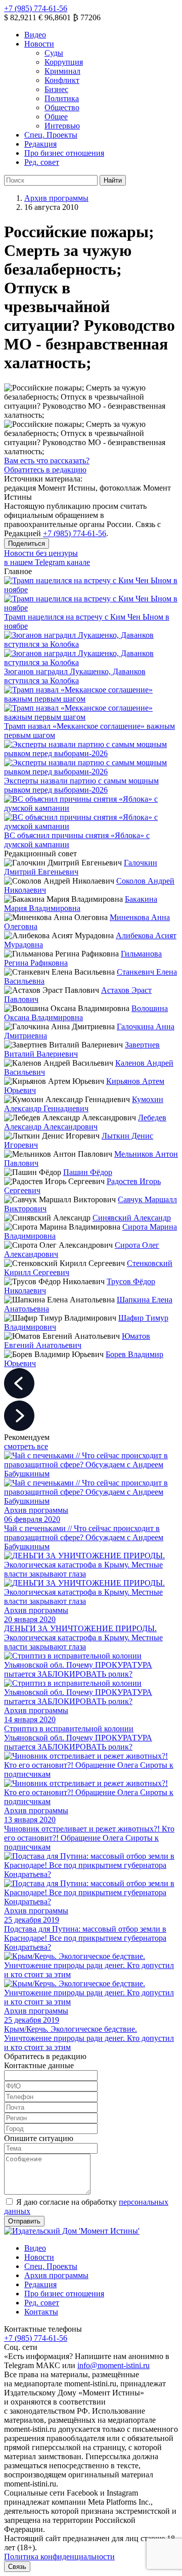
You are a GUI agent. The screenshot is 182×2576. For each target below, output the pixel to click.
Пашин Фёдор (88, 1172)
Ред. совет (42, 162)
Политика (62, 98)
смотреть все (26, 1446)
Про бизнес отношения (64, 153)
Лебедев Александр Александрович (85, 1122)
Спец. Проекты (51, 135)
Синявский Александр (132, 1218)
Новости (39, 44)
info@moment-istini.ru (113, 2365)
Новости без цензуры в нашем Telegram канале (47, 558)
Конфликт (62, 80)
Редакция (40, 144)
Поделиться (27, 543)
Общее (56, 117)
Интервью (62, 126)
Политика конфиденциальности (59, 2557)
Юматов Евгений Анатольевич (77, 1341)
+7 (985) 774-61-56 (36, 8)
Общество (62, 107)
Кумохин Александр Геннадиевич (84, 1104)
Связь (17, 2567)
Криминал (62, 71)
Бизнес (56, 89)
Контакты (41, 2312)
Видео (35, 35)
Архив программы (56, 198)
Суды (54, 53)
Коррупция (64, 62)
